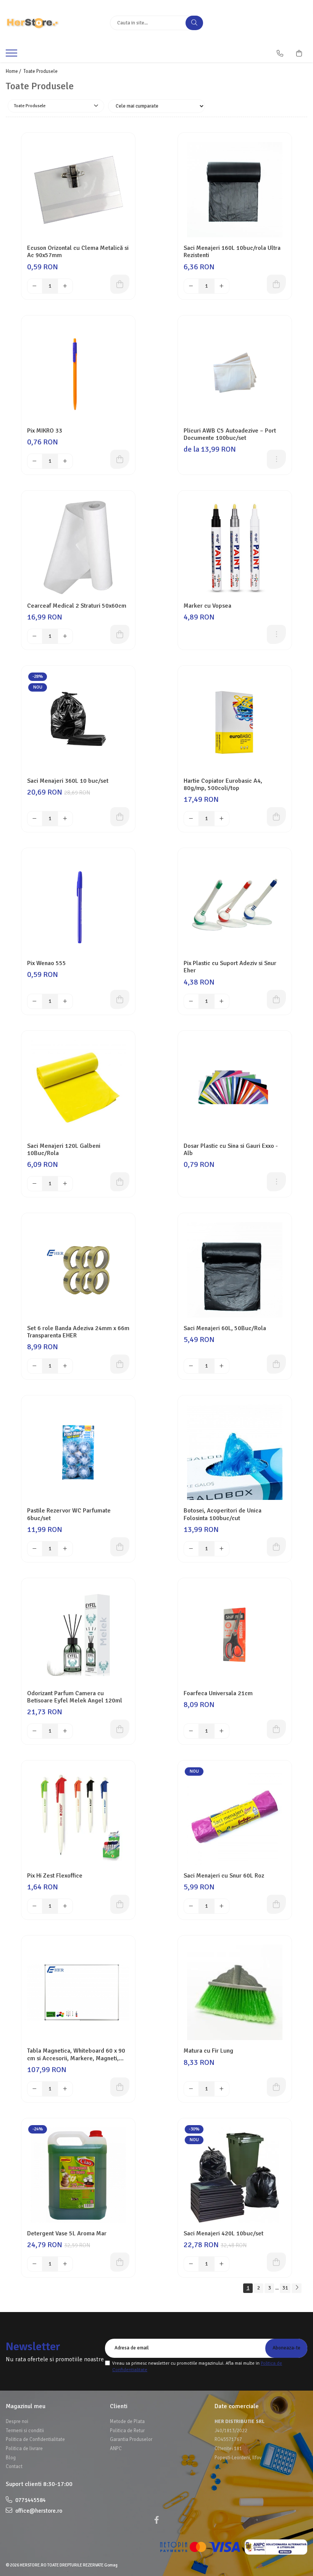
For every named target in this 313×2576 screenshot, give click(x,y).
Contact (14, 2467)
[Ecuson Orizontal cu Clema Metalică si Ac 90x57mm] (78, 190)
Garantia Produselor (131, 2439)
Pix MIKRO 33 (45, 431)
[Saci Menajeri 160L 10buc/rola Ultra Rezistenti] (235, 190)
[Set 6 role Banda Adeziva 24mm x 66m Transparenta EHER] (78, 1270)
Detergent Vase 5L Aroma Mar (67, 2234)
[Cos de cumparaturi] (299, 53)
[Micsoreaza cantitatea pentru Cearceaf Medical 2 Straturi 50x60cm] (35, 636)
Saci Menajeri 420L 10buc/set (223, 2234)
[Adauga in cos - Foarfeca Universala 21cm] (276, 1729)
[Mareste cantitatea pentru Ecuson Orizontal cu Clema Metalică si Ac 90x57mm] (65, 286)
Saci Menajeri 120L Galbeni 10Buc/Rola (64, 1150)
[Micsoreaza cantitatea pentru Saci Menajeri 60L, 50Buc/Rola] (191, 1366)
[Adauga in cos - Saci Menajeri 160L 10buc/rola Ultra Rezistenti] (276, 284)
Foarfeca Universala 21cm (218, 1693)
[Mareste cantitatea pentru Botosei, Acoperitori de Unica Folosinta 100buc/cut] (222, 1549)
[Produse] (12, 55)
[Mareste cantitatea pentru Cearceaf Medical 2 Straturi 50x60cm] (65, 636)
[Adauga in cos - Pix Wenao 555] (120, 999)
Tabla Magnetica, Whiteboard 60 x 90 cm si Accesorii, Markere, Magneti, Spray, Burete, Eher (76, 2055)
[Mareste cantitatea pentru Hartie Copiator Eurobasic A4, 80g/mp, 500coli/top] (222, 819)
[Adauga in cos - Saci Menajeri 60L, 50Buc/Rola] (276, 1364)
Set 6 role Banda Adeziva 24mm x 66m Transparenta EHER (78, 1332)
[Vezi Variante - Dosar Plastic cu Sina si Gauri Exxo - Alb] (276, 1182)
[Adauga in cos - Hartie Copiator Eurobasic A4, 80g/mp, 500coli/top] (276, 817)
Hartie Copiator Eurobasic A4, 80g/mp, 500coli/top (223, 785)
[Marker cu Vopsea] (235, 547)
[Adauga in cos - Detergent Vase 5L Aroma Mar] (120, 2262)
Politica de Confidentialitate (35, 2439)
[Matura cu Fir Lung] (235, 1992)
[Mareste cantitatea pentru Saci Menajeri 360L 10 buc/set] (65, 819)
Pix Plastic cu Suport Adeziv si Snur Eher (230, 967)
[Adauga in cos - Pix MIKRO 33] (120, 459)
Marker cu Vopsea (207, 606)
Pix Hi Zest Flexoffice (55, 1876)
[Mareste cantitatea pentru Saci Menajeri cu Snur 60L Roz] (222, 1906)
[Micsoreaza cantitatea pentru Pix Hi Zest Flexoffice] (35, 1906)
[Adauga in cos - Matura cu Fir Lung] (276, 2087)
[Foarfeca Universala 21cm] (235, 1635)
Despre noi (17, 2422)
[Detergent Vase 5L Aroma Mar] (78, 2175)
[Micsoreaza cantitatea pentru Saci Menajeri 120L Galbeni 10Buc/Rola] (35, 1184)
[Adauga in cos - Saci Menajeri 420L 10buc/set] (276, 2262)
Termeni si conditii (25, 2431)
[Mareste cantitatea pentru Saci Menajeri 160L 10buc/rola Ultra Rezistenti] (222, 286)
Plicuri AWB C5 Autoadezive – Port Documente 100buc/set (230, 434)
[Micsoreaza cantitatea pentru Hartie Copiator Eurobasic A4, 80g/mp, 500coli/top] (191, 819)
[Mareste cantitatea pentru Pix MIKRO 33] (65, 461)
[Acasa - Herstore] (52, 23)
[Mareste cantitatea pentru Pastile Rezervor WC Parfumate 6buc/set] (65, 1549)
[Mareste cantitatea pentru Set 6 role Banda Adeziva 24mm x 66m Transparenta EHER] (65, 1366)
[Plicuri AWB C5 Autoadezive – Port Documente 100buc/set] (235, 372)
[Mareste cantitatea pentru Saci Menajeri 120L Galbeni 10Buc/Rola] (65, 1184)
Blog (11, 2458)
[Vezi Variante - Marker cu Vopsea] (276, 634)
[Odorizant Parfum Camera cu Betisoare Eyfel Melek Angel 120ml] (78, 1635)
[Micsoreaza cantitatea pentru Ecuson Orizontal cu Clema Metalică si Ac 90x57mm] (35, 286)
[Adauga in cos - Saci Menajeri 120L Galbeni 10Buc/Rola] (120, 1182)
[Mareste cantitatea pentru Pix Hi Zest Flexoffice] (65, 1906)
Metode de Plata (127, 2422)
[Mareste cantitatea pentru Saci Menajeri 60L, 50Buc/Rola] (222, 1366)
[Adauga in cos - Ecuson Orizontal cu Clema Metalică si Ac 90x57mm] (120, 284)
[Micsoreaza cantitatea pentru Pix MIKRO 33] (35, 461)
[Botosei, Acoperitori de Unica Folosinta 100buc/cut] (235, 1452)
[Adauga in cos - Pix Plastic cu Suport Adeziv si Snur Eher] (276, 999)
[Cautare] (194, 23)
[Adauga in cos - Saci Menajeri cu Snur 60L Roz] (276, 1904)
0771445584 (30, 2500)
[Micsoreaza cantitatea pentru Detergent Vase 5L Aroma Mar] (35, 2264)
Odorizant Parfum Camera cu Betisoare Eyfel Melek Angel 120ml (75, 1697)
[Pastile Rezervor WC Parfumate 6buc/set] (78, 1452)
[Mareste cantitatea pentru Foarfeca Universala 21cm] (222, 1731)
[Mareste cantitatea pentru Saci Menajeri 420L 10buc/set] (222, 2264)
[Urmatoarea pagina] (297, 2288)
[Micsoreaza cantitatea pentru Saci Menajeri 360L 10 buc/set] (35, 819)
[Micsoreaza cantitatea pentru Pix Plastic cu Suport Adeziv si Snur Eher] (191, 1001)
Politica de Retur (127, 2431)
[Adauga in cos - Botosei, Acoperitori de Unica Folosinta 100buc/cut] (276, 1547)
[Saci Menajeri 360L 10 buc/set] (78, 722)
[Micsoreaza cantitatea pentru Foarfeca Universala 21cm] (191, 1731)
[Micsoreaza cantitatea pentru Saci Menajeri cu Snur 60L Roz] (191, 1906)
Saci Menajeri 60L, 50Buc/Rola (225, 1328)
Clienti (119, 2406)
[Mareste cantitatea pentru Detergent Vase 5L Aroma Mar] (65, 2264)
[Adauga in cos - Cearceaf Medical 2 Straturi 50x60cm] (120, 634)
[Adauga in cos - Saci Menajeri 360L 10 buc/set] (120, 817)
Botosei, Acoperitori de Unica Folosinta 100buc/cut (223, 1514)
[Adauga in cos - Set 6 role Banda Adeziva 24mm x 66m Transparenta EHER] (120, 1364)
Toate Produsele (40, 71)
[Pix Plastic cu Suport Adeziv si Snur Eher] (235, 905)
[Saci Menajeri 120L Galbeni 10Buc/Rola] (78, 1088)
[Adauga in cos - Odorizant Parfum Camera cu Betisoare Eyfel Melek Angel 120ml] (120, 1729)
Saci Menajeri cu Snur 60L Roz (224, 1876)
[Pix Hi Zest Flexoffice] (78, 1817)
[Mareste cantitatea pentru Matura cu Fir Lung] (222, 2089)
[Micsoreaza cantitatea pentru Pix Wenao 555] (35, 1001)
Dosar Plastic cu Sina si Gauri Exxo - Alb (231, 1150)
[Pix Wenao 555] (78, 905)
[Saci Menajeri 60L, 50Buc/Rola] (235, 1270)
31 (285, 2288)
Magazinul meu (26, 2406)
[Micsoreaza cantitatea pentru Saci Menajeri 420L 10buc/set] (191, 2264)
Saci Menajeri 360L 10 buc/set (68, 781)
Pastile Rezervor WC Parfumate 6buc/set (69, 1514)
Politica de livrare (24, 2449)
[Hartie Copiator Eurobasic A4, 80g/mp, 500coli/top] (235, 722)
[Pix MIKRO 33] (78, 372)
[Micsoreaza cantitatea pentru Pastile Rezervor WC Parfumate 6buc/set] (35, 1549)
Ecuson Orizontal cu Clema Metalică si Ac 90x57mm (78, 252)
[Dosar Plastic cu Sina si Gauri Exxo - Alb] (235, 1088)
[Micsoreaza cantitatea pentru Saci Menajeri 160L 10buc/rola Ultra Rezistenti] (191, 286)
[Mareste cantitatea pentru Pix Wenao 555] (65, 1001)
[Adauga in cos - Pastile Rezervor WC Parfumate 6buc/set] (120, 1547)
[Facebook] (156, 2520)
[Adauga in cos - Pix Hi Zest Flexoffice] (120, 1904)
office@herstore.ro (38, 2511)
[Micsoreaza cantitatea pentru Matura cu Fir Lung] (191, 2089)
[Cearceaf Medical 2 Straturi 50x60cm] (78, 547)
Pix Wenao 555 (47, 963)
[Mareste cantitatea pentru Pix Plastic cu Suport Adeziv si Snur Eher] (222, 1001)
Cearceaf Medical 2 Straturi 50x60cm (77, 606)
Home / (14, 71)
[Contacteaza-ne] (280, 53)
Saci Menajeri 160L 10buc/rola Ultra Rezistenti (232, 252)
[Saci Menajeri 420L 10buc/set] (235, 2175)
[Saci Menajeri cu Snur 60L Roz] (235, 1817)
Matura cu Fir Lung (208, 2051)
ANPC (116, 2449)
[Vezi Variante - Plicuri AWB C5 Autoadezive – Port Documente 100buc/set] (276, 459)
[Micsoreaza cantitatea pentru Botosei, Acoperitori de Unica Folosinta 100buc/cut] (191, 1549)
